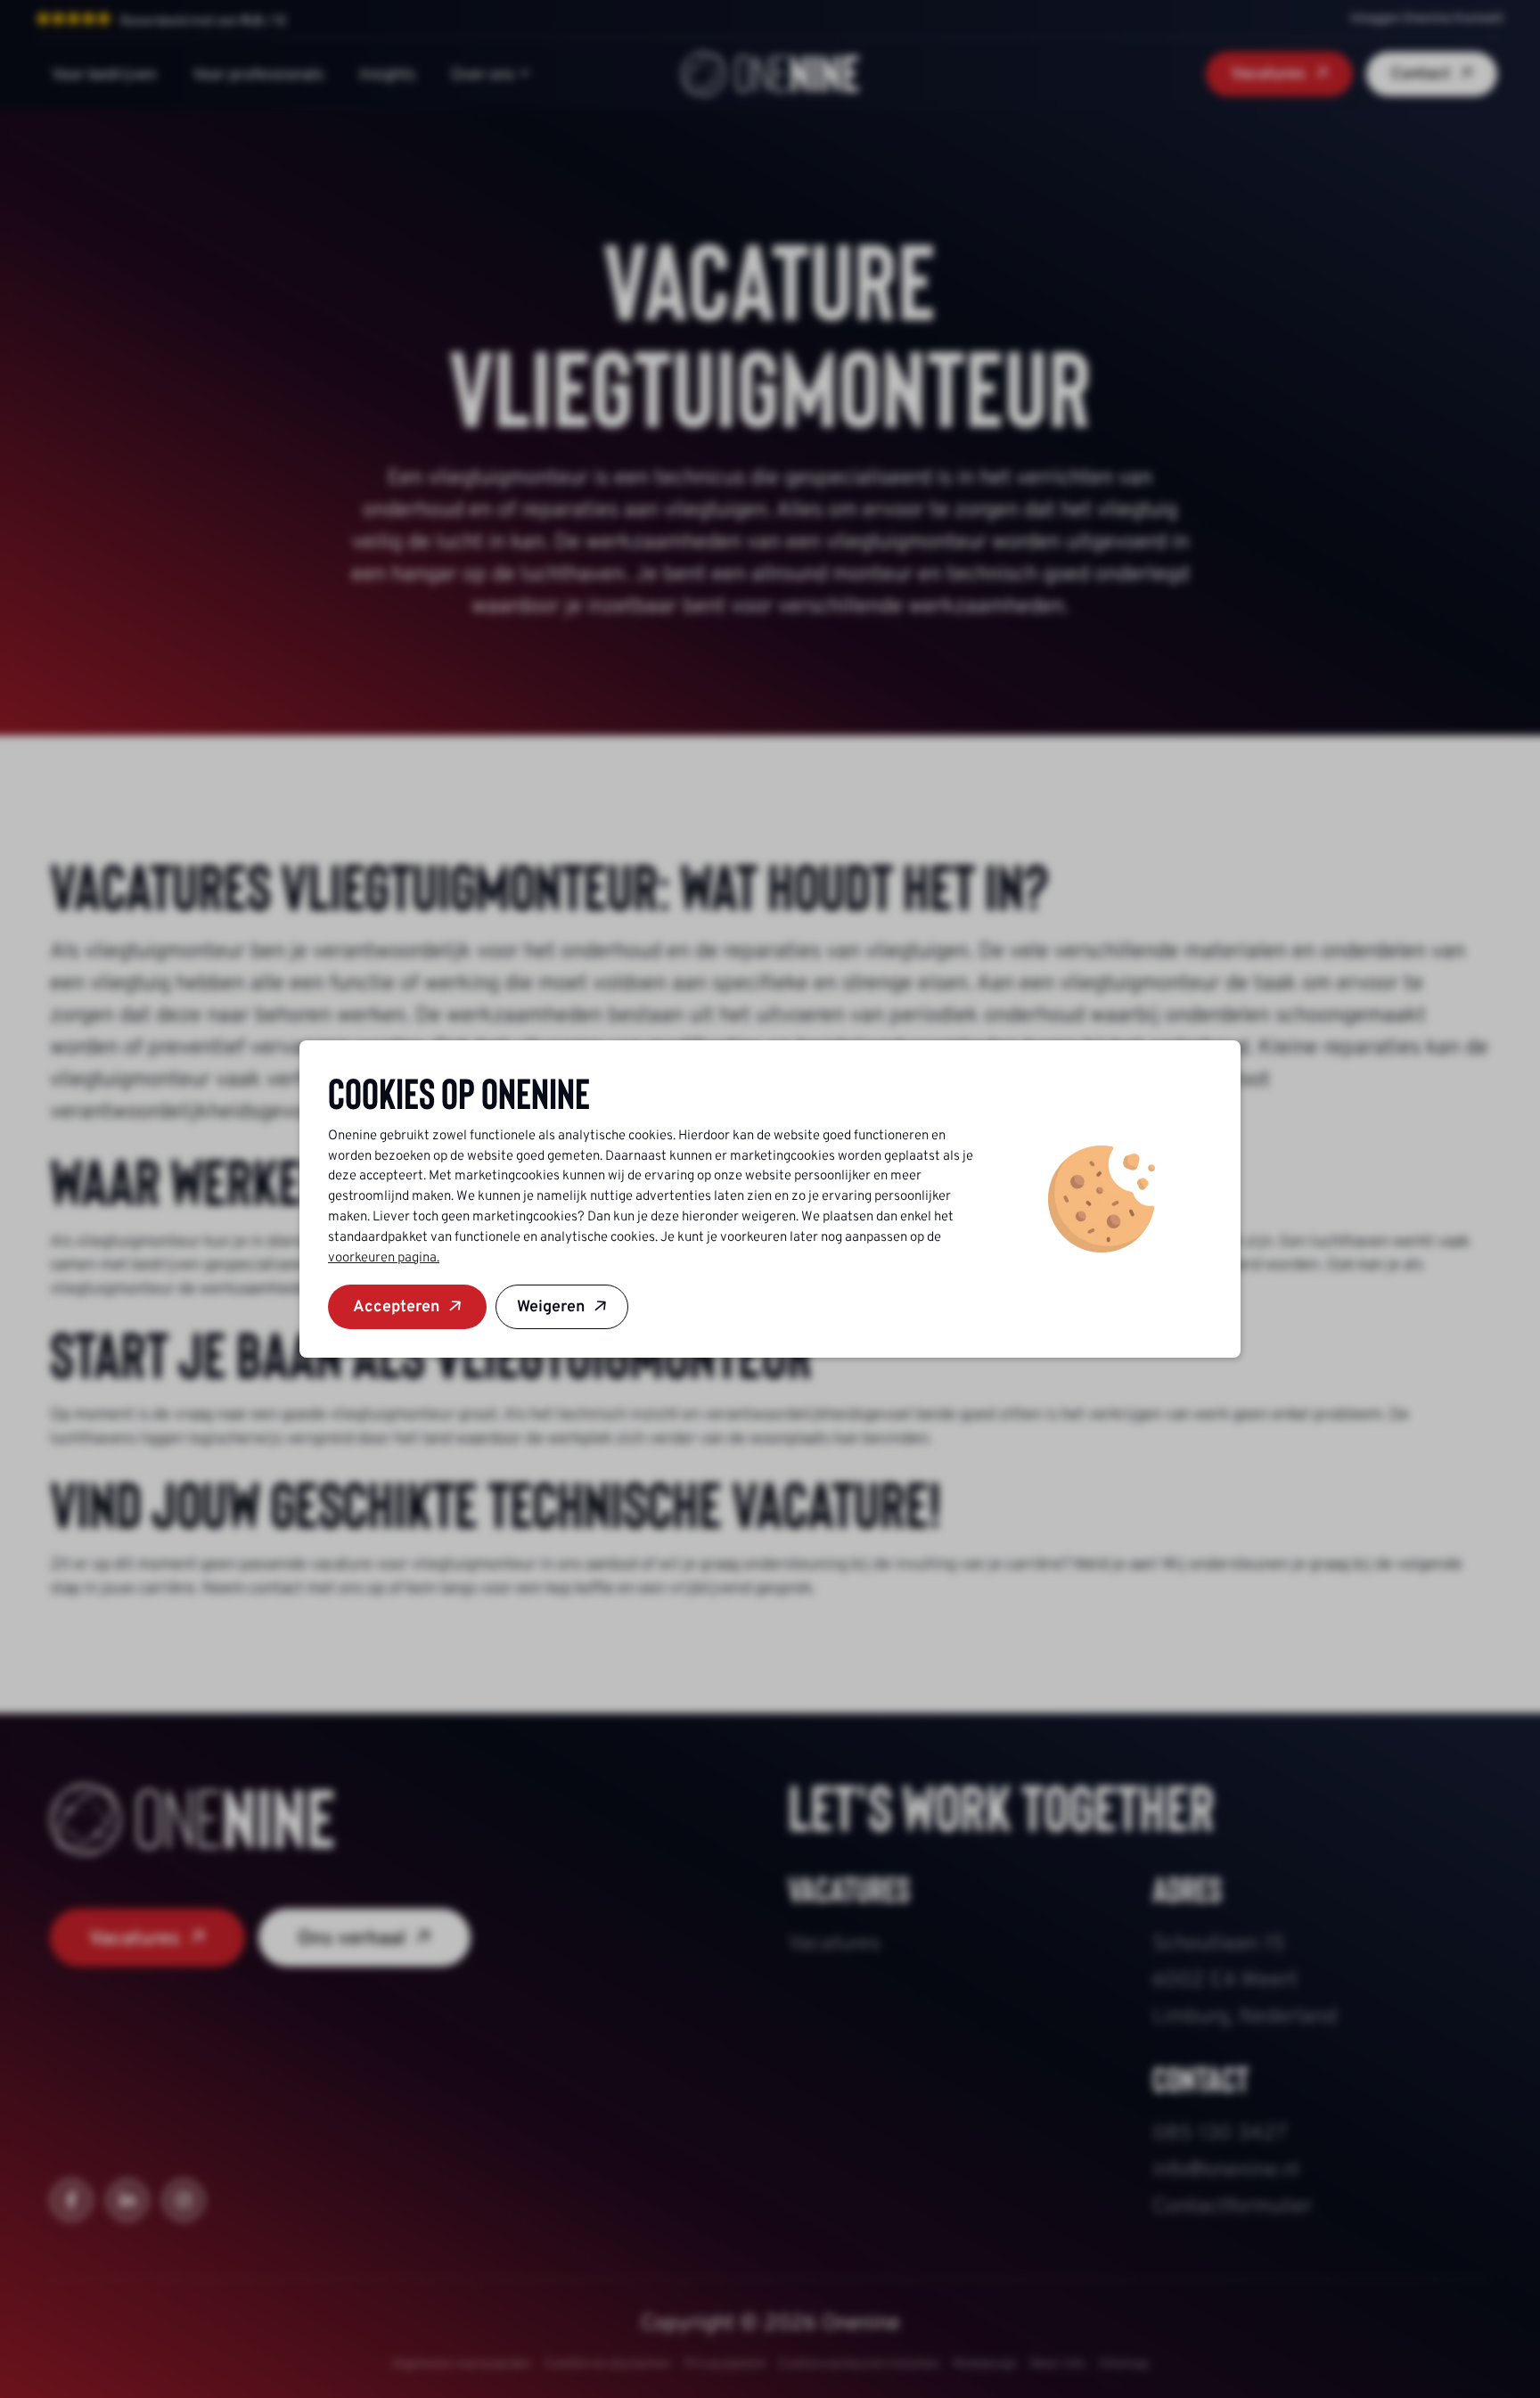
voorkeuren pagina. (384, 1257)
